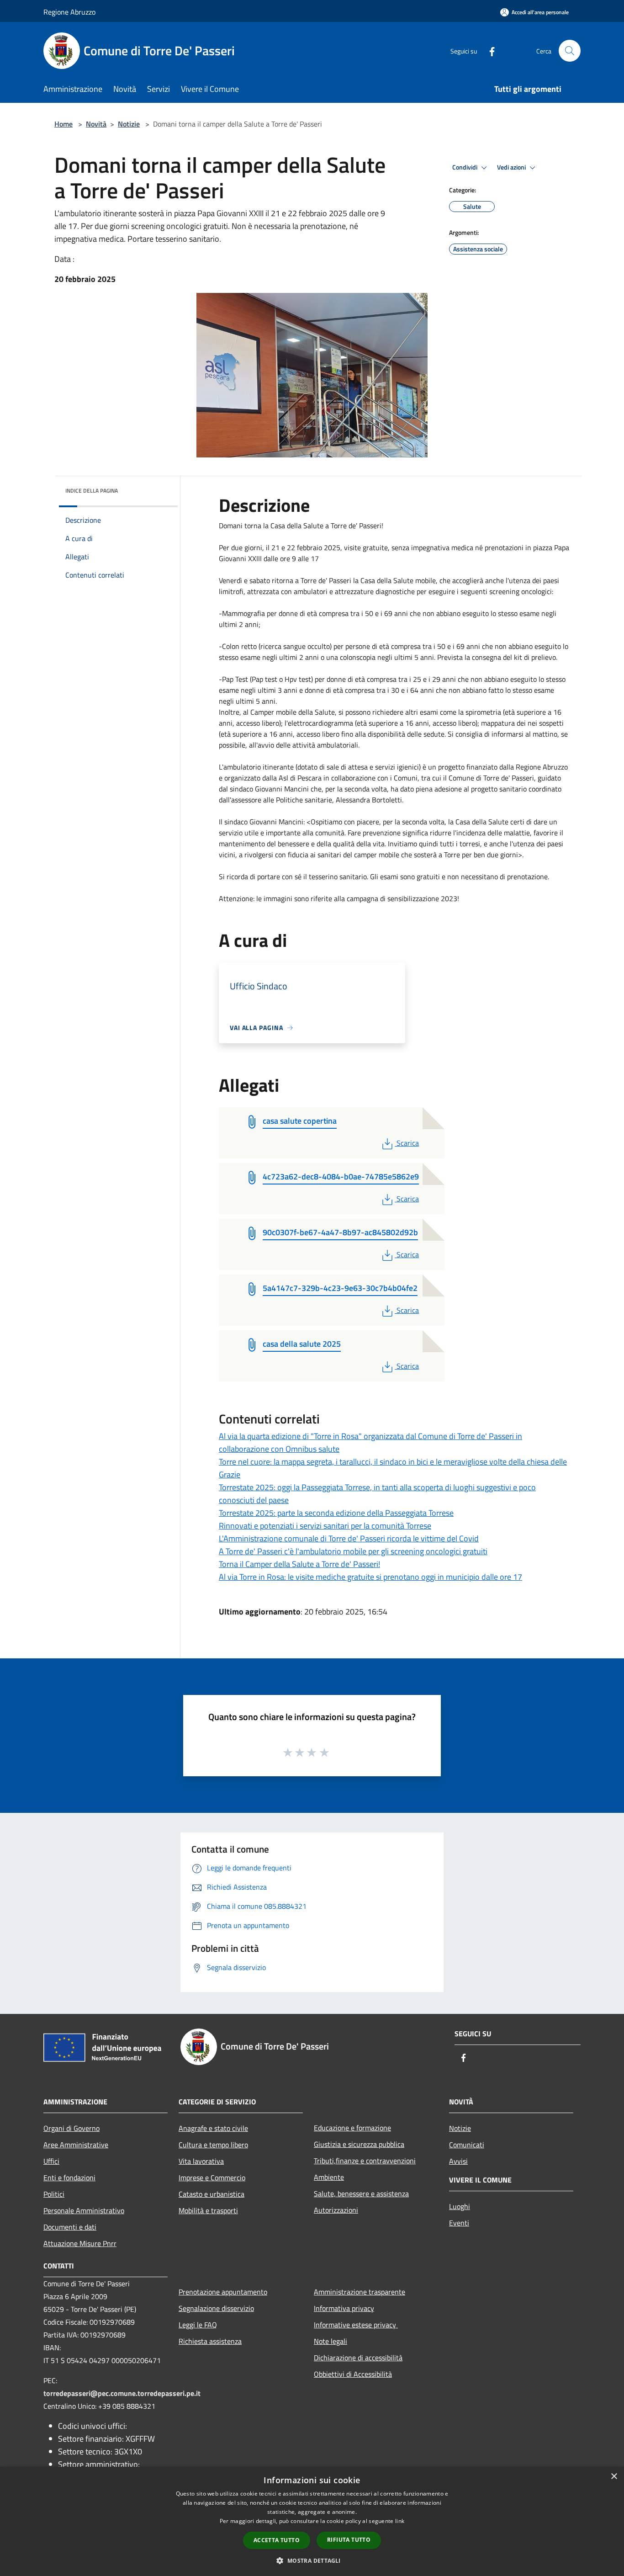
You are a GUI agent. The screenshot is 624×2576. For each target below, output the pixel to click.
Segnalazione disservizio (216, 2308)
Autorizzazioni (336, 2210)
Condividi (465, 167)
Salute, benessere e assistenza (361, 2194)
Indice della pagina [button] (92, 491)
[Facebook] (488, 50)
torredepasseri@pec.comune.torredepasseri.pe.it (122, 2393)
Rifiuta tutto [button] (349, 2540)
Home (63, 124)
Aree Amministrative (76, 2145)
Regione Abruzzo (69, 12)
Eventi (459, 2223)
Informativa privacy (344, 2308)
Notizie (129, 124)
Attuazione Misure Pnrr (80, 2243)
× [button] (614, 2477)
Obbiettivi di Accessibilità (353, 2374)
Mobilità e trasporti (208, 2210)
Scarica (407, 1143)
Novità (96, 124)
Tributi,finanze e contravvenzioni (365, 2161)
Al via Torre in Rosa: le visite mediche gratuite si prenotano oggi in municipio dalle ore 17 (370, 1577)
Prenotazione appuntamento (223, 2292)
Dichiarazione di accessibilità (358, 2358)
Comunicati (467, 2145)
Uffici (51, 2161)
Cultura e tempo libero (213, 2145)
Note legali (331, 2341)
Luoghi (460, 2206)
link (400, 2521)
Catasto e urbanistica (212, 2194)
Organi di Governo (71, 2128)
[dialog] (312, 2521)
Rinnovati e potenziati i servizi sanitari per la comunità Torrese (325, 1526)
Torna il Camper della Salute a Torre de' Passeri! (299, 1564)
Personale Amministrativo (84, 2210)
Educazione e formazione (352, 2128)
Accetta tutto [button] (277, 2540)
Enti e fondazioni (69, 2178)
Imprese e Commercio (212, 2178)
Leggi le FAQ (198, 2325)
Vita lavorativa (201, 2161)
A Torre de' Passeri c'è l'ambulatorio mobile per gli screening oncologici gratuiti (353, 1551)
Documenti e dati (70, 2227)
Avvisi (458, 2161)
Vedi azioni (512, 167)
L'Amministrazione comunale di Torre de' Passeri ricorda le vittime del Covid (349, 1538)
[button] (312, 2560)
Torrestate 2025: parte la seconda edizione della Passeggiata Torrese (336, 1513)
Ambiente (329, 2177)
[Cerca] (570, 51)
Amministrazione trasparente (360, 2292)
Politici (54, 2194)
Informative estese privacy (356, 2325)
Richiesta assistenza (210, 2341)
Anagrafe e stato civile (213, 2128)
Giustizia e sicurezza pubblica (359, 2144)
